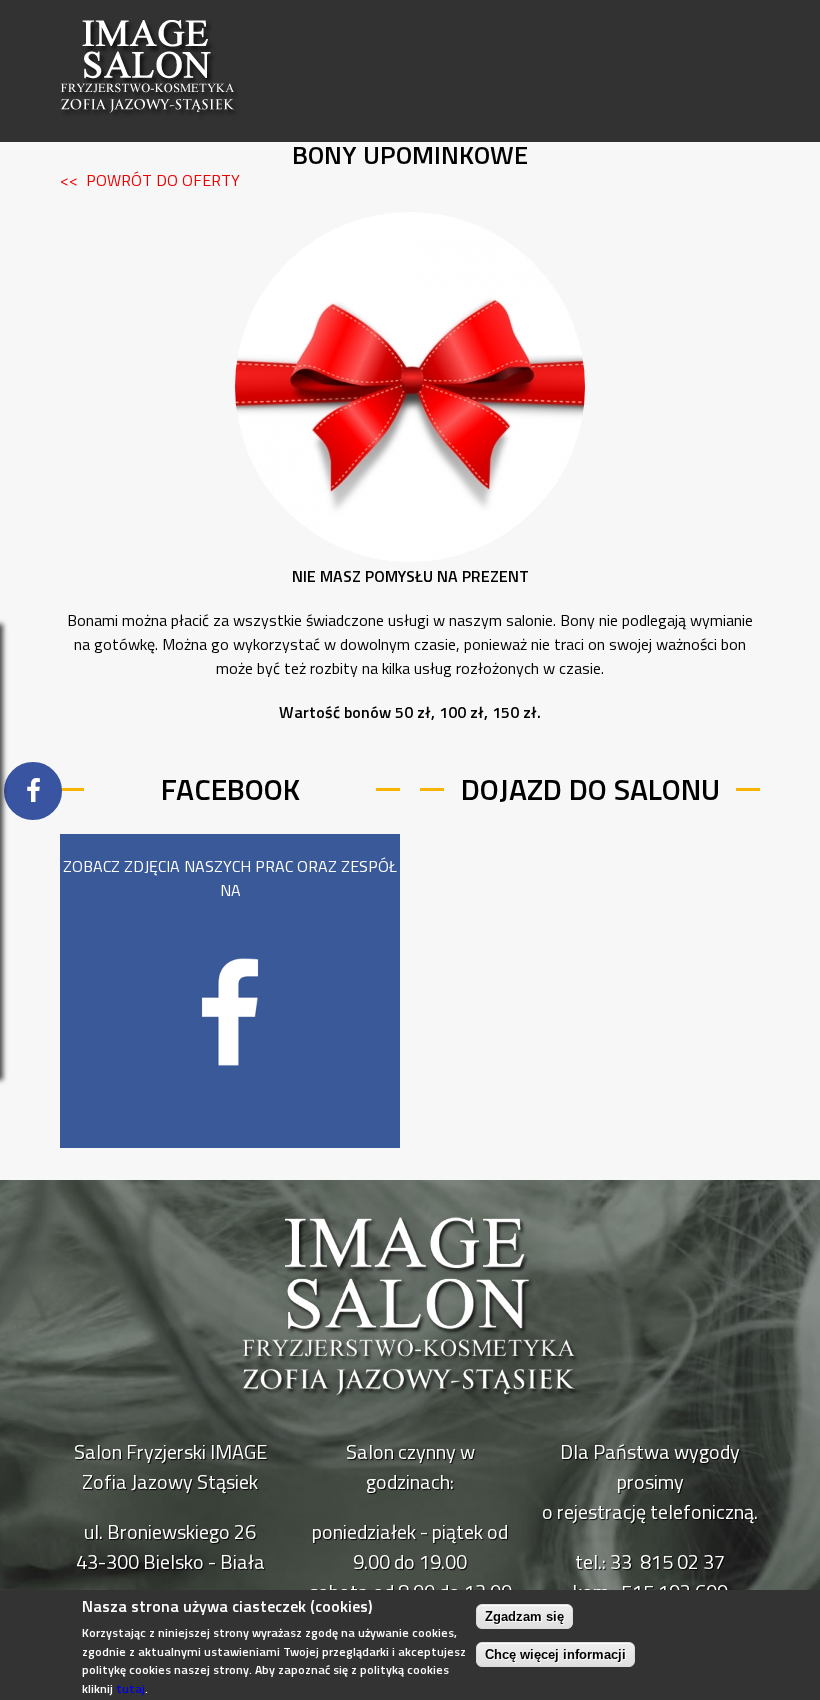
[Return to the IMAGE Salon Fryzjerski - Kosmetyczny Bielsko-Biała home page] (150, 134)
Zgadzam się (524, 1616)
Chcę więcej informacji (555, 1654)
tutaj (130, 1688)
